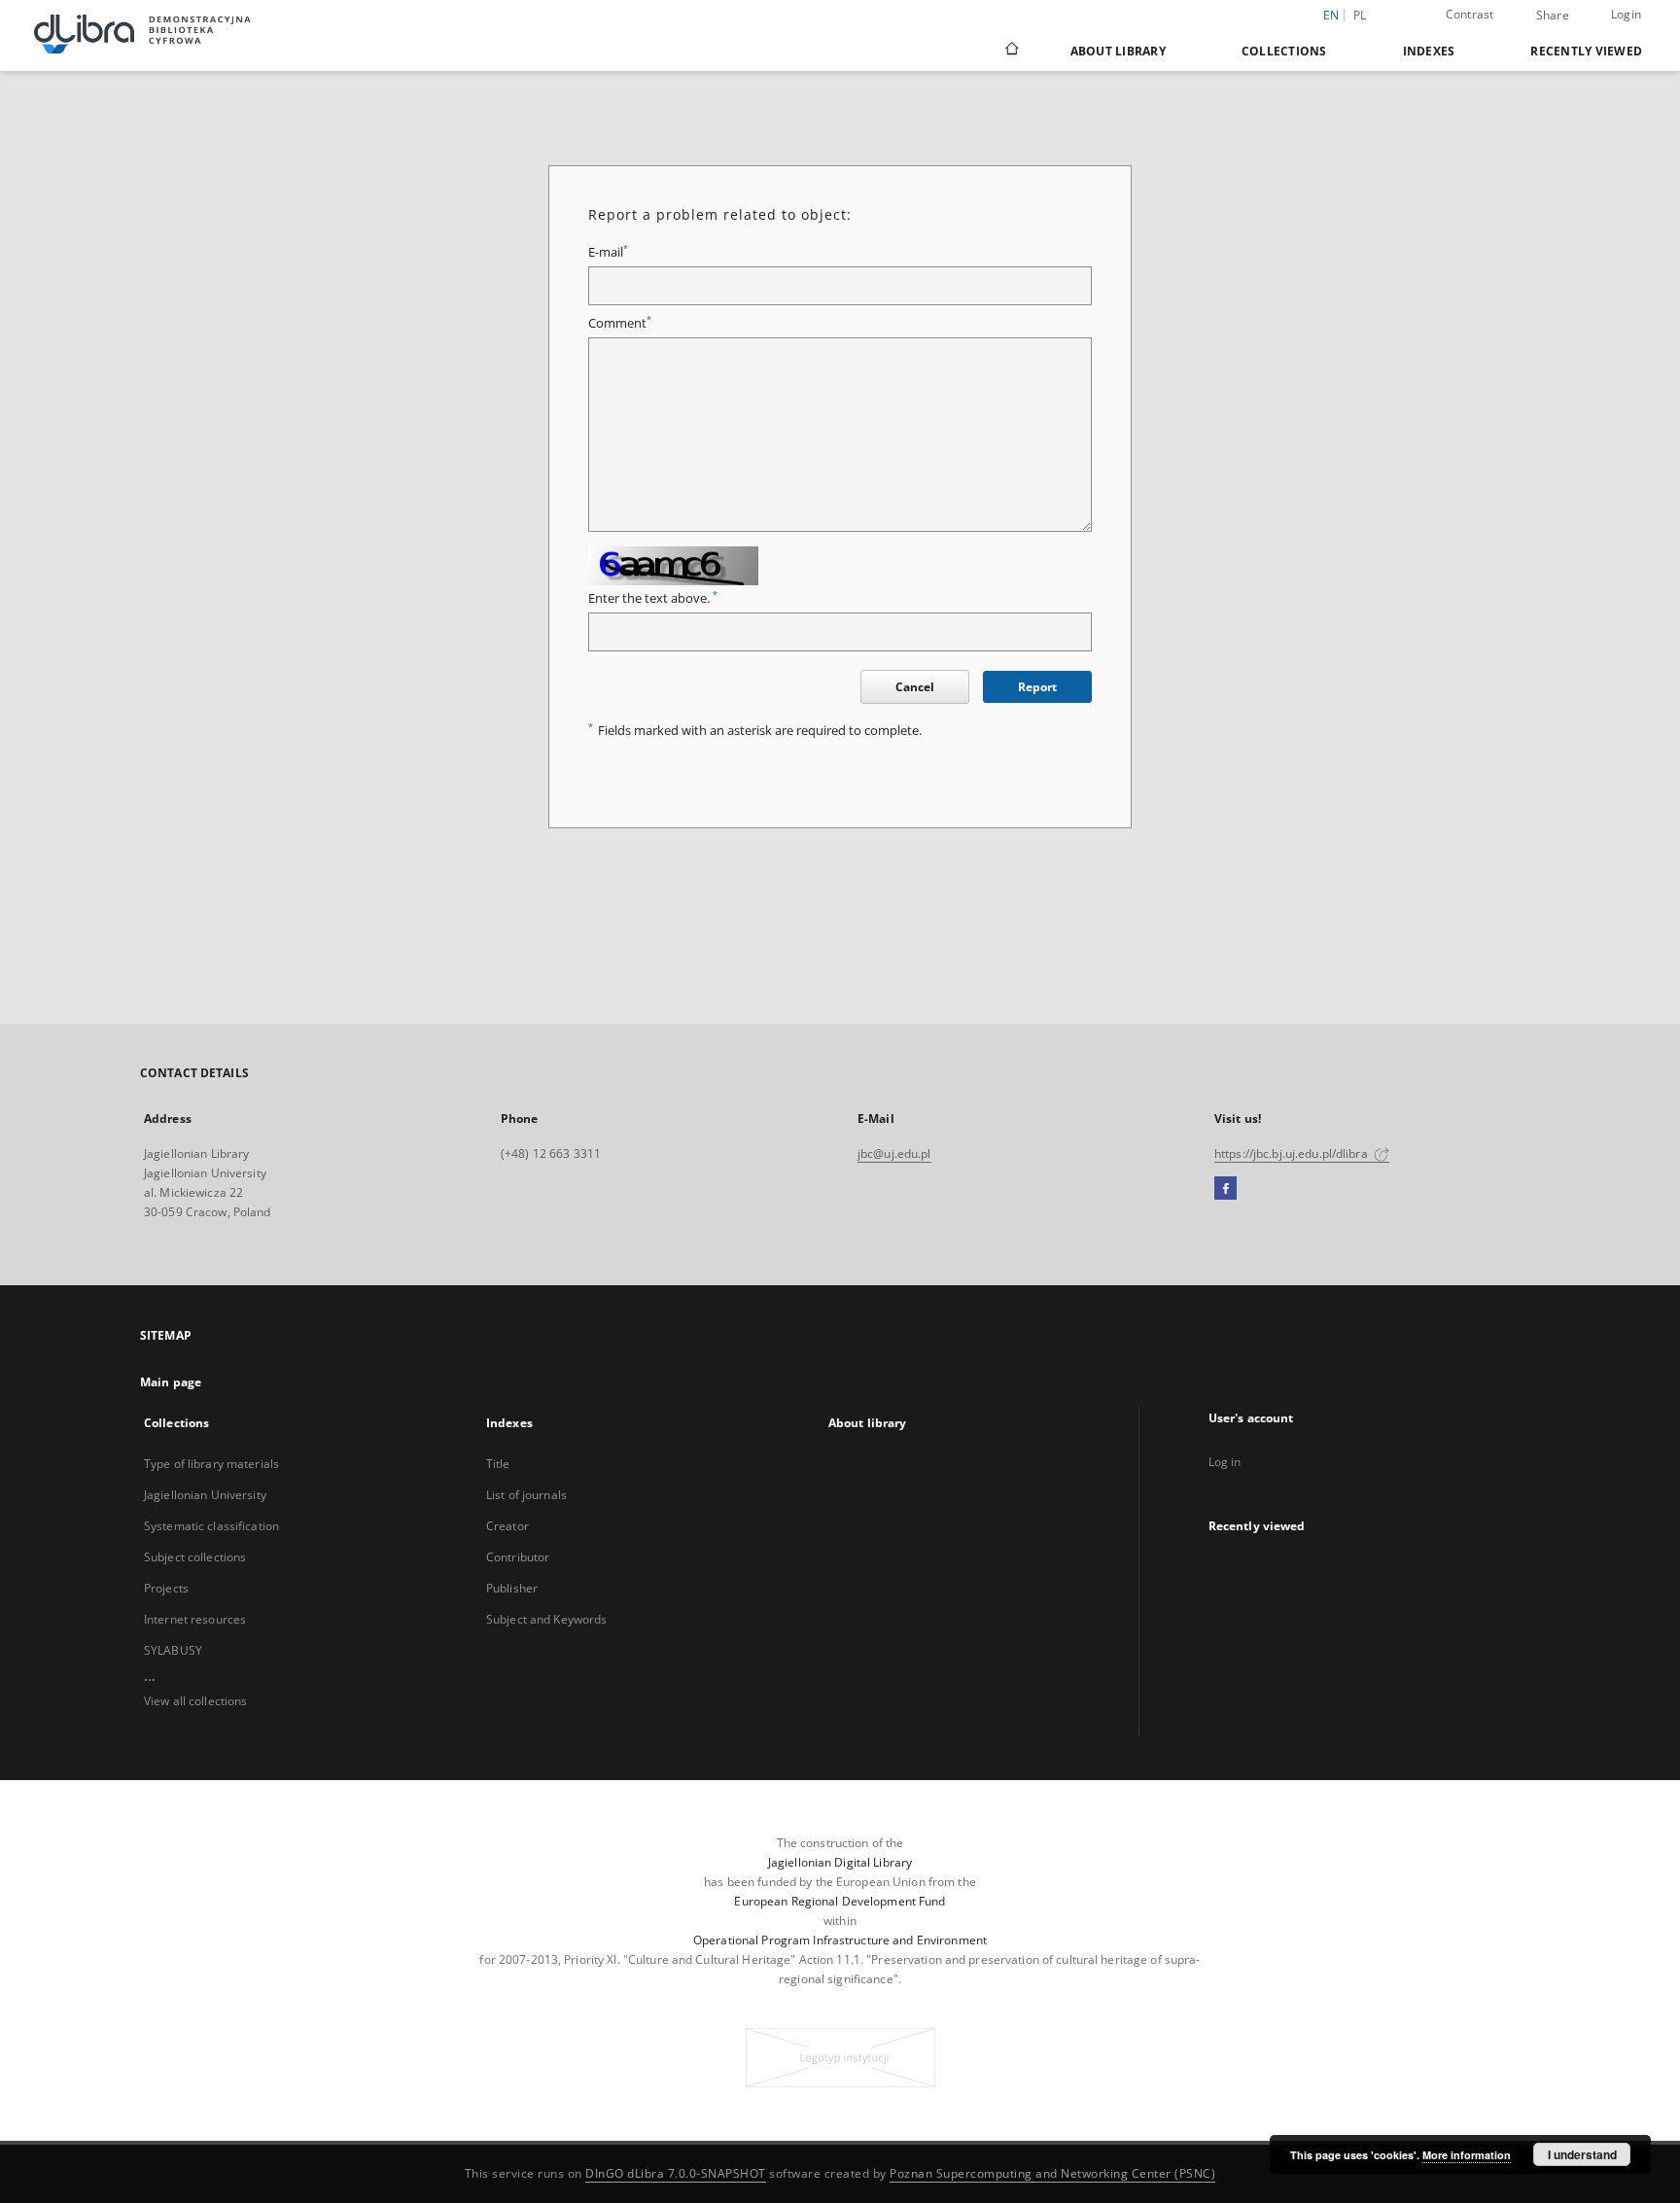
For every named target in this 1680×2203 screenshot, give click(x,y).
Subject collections (195, 1557)
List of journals (526, 1495)
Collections (1284, 51)
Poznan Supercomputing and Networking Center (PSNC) (1052, 2173)
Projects (166, 1588)
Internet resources (195, 1619)
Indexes (1429, 51)
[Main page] (1011, 51)
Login (1626, 14)
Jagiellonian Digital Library (840, 1862)
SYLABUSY (173, 1650)
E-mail (608, 252)
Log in (1225, 1462)
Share (1553, 16)
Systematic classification (211, 1526)
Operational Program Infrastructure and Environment (840, 1940)
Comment (620, 323)
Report (1037, 687)
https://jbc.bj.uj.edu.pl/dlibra (1293, 1154)
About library (1118, 51)
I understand (1582, 2154)
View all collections (195, 1701)
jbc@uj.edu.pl (894, 1154)
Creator (507, 1526)
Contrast (1470, 14)
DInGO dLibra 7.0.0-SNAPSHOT (676, 2173)
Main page (171, 1382)
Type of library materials (211, 1464)
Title (498, 1464)
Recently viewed (1586, 51)
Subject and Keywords (546, 1619)
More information (1467, 2155)
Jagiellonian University (205, 1495)
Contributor (518, 1557)
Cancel (915, 687)
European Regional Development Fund (840, 1901)
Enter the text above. (653, 598)
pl (1360, 15)
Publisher (512, 1588)
